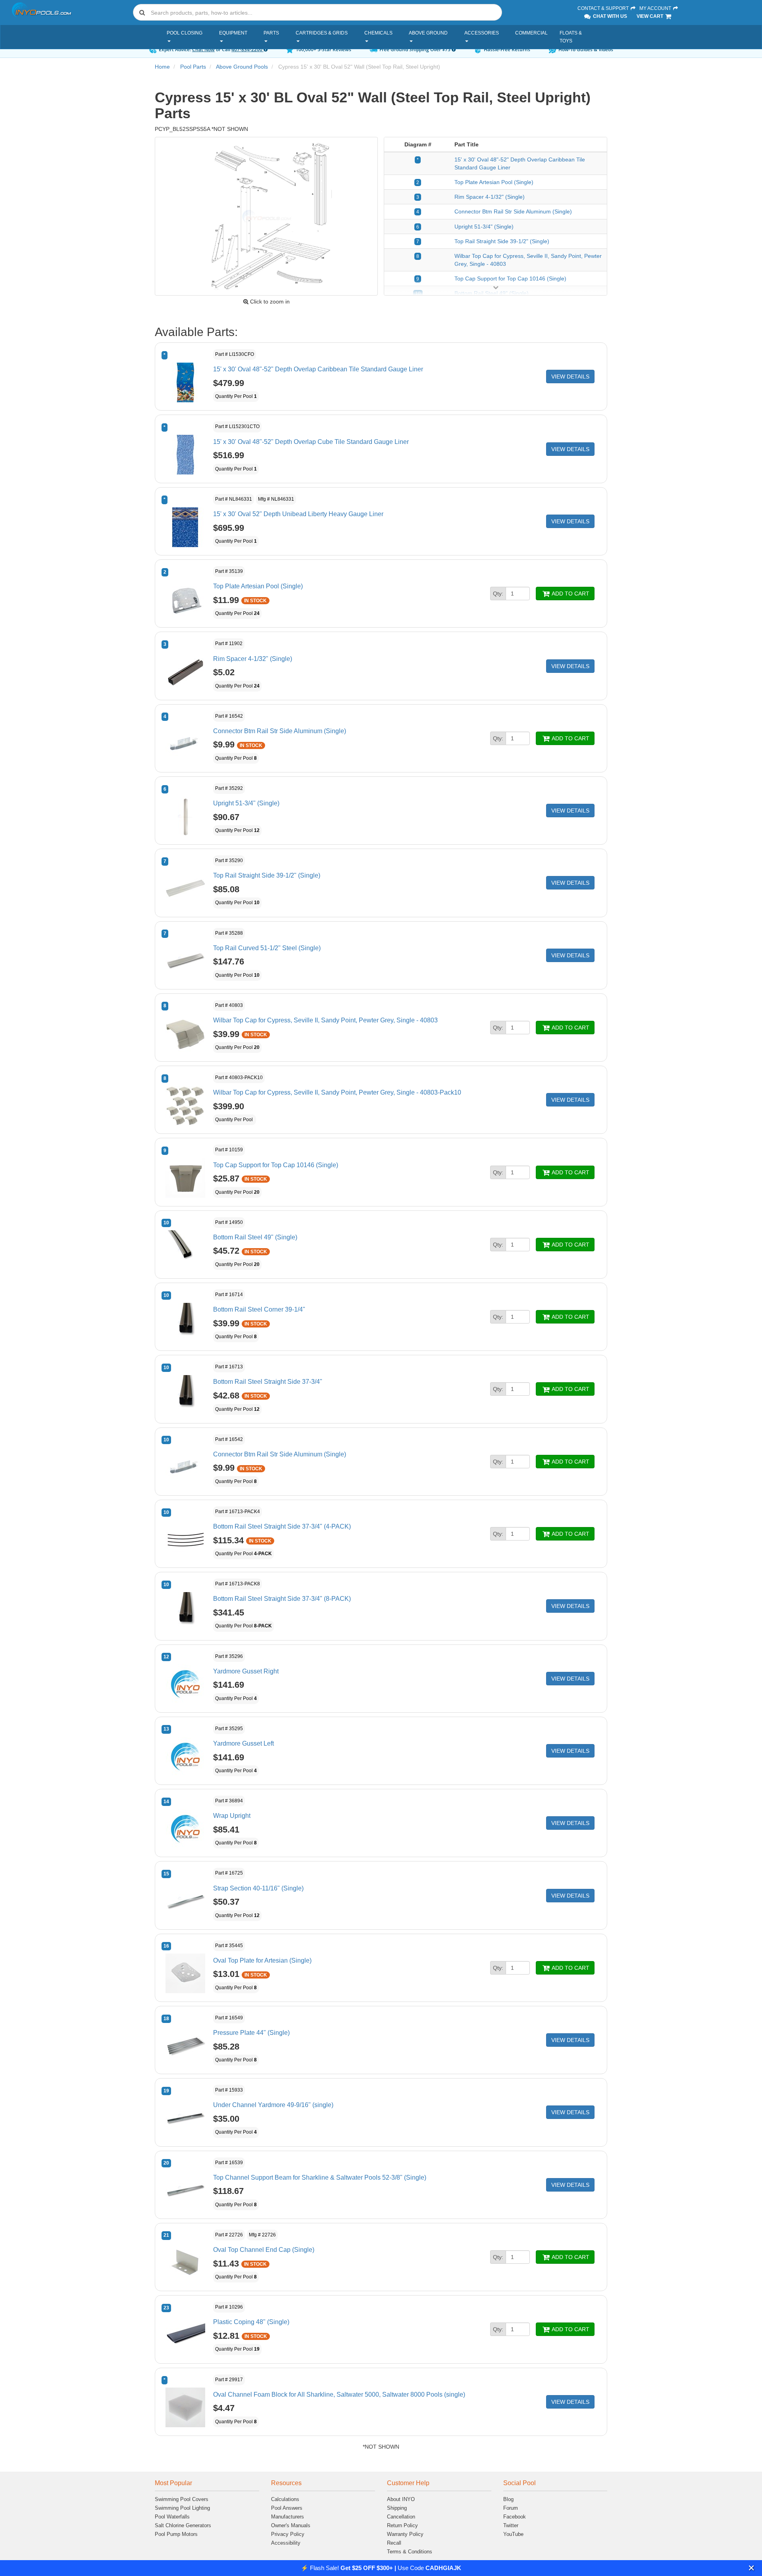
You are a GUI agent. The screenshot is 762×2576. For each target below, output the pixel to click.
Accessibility (286, 2543)
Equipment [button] (233, 33)
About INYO (401, 2499)
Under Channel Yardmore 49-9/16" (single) (273, 2105)
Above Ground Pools (242, 67)
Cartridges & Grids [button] (322, 33)
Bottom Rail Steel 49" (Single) (255, 1237)
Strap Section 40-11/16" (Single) (258, 1888)
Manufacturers (288, 2517)
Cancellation (401, 2517)
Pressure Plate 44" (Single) (251, 2033)
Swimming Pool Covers (182, 2499)
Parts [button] (271, 33)
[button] (751, 2568)
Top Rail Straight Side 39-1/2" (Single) (502, 241)
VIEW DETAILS (570, 377)
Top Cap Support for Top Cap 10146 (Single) (510, 279)
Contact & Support (604, 8)
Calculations (285, 2499)
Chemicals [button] (378, 33)
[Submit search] (142, 12)
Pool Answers (287, 2508)
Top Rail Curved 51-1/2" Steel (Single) (267, 948)
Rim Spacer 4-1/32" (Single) (490, 197)
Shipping (397, 2508)
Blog (508, 2499)
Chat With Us (609, 16)
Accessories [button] (482, 33)
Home (162, 67)
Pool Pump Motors (176, 2534)
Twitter (511, 2525)
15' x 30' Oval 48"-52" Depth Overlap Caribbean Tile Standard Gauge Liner (318, 369)
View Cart (650, 16)
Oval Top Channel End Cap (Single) (264, 2250)
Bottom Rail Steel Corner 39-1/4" (259, 1309)
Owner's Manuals (291, 2525)
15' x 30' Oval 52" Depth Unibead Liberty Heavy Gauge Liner (298, 514)
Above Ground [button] (428, 33)
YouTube (513, 2534)
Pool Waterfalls (172, 2517)
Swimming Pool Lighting (182, 2508)
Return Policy (402, 2525)
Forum (511, 2508)
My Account (656, 8)
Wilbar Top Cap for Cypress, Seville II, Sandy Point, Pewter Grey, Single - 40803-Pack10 (337, 1092)
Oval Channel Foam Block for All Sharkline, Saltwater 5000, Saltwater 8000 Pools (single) (339, 2394)
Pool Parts (193, 67)
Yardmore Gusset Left (243, 1743)
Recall (394, 2543)
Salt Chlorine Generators (183, 2525)
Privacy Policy (288, 2534)
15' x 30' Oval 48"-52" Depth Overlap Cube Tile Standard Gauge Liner (311, 442)
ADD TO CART (570, 594)
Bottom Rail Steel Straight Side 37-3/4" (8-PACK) (282, 1599)
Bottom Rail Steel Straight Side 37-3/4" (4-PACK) (282, 1526)
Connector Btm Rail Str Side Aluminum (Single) (513, 211)
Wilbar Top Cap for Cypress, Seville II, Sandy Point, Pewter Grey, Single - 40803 (325, 1020)
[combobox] (317, 12)
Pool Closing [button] (185, 33)
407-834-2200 (247, 49)
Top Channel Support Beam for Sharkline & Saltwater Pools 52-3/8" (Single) (320, 2177)
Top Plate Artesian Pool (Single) (494, 182)
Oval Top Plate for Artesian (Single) (262, 1960)
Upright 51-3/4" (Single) (484, 227)
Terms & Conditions (410, 2552)
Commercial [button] (531, 33)
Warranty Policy (405, 2534)
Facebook (515, 2517)
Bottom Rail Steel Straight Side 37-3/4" (268, 1382)
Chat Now (203, 49)
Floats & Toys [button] (571, 37)
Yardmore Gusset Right (246, 1671)
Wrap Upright (232, 1816)
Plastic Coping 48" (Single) (251, 2322)
